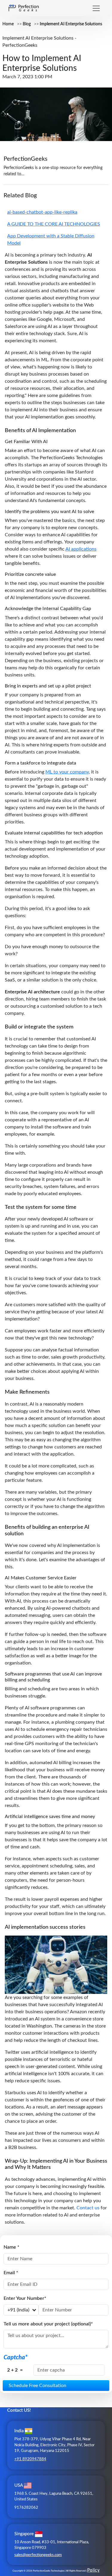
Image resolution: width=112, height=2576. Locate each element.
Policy (93, 2570)
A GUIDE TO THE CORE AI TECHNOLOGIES (54, 224)
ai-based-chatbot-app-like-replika (42, 212)
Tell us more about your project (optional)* (48, 2324)
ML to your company (67, 772)
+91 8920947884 (30, 2459)
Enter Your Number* (25, 2298)
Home (8, 24)
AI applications (81, 549)
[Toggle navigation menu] (96, 8)
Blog (27, 24)
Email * (11, 2273)
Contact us (88, 2208)
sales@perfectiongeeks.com (38, 2555)
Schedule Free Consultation (37, 2386)
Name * (11, 2247)
